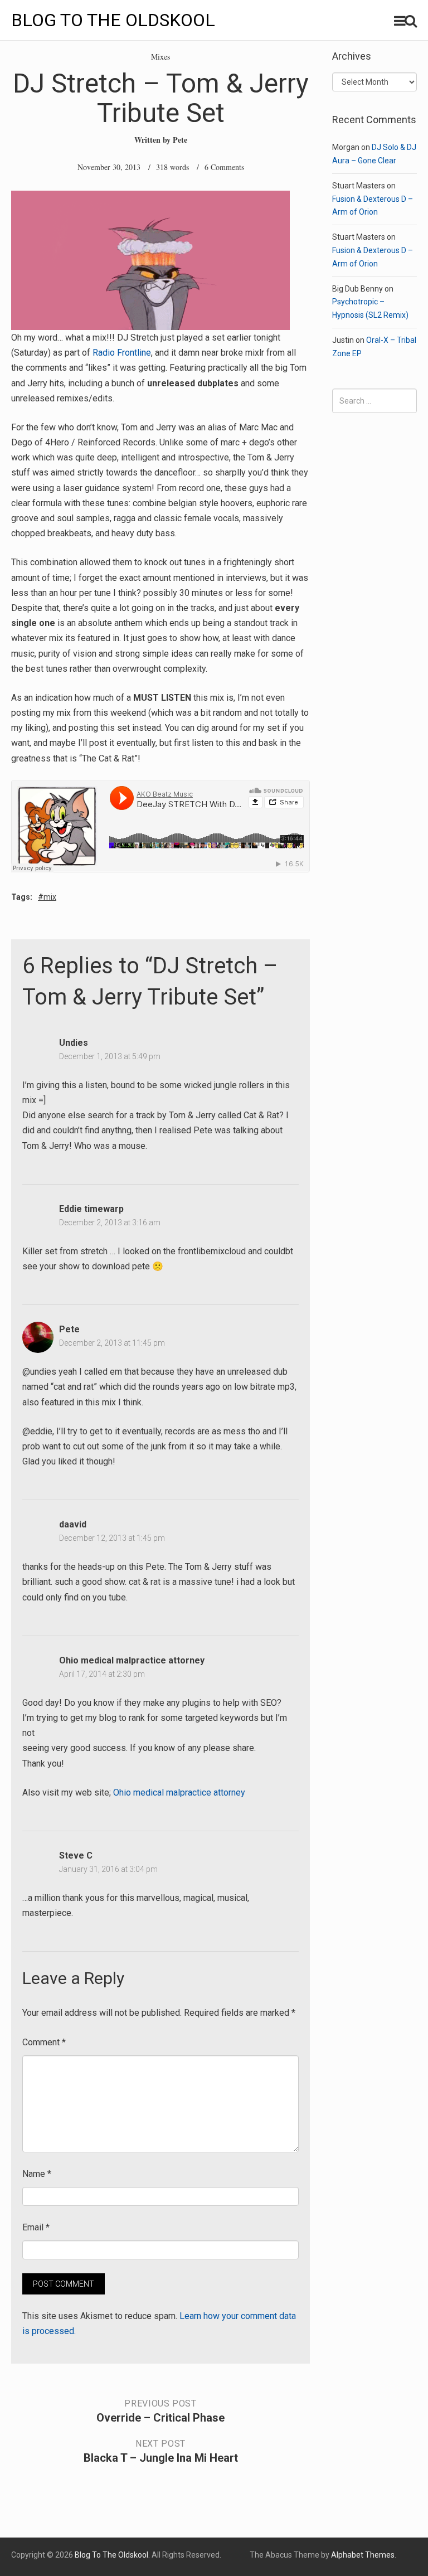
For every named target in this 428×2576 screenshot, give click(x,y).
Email (36, 2227)
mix (50, 897)
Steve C (76, 1855)
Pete (180, 140)
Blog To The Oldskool (113, 20)
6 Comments (224, 167)
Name (37, 2174)
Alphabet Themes (363, 2555)
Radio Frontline (122, 353)
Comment (44, 2042)
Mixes (160, 57)
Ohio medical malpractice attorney (132, 1660)
